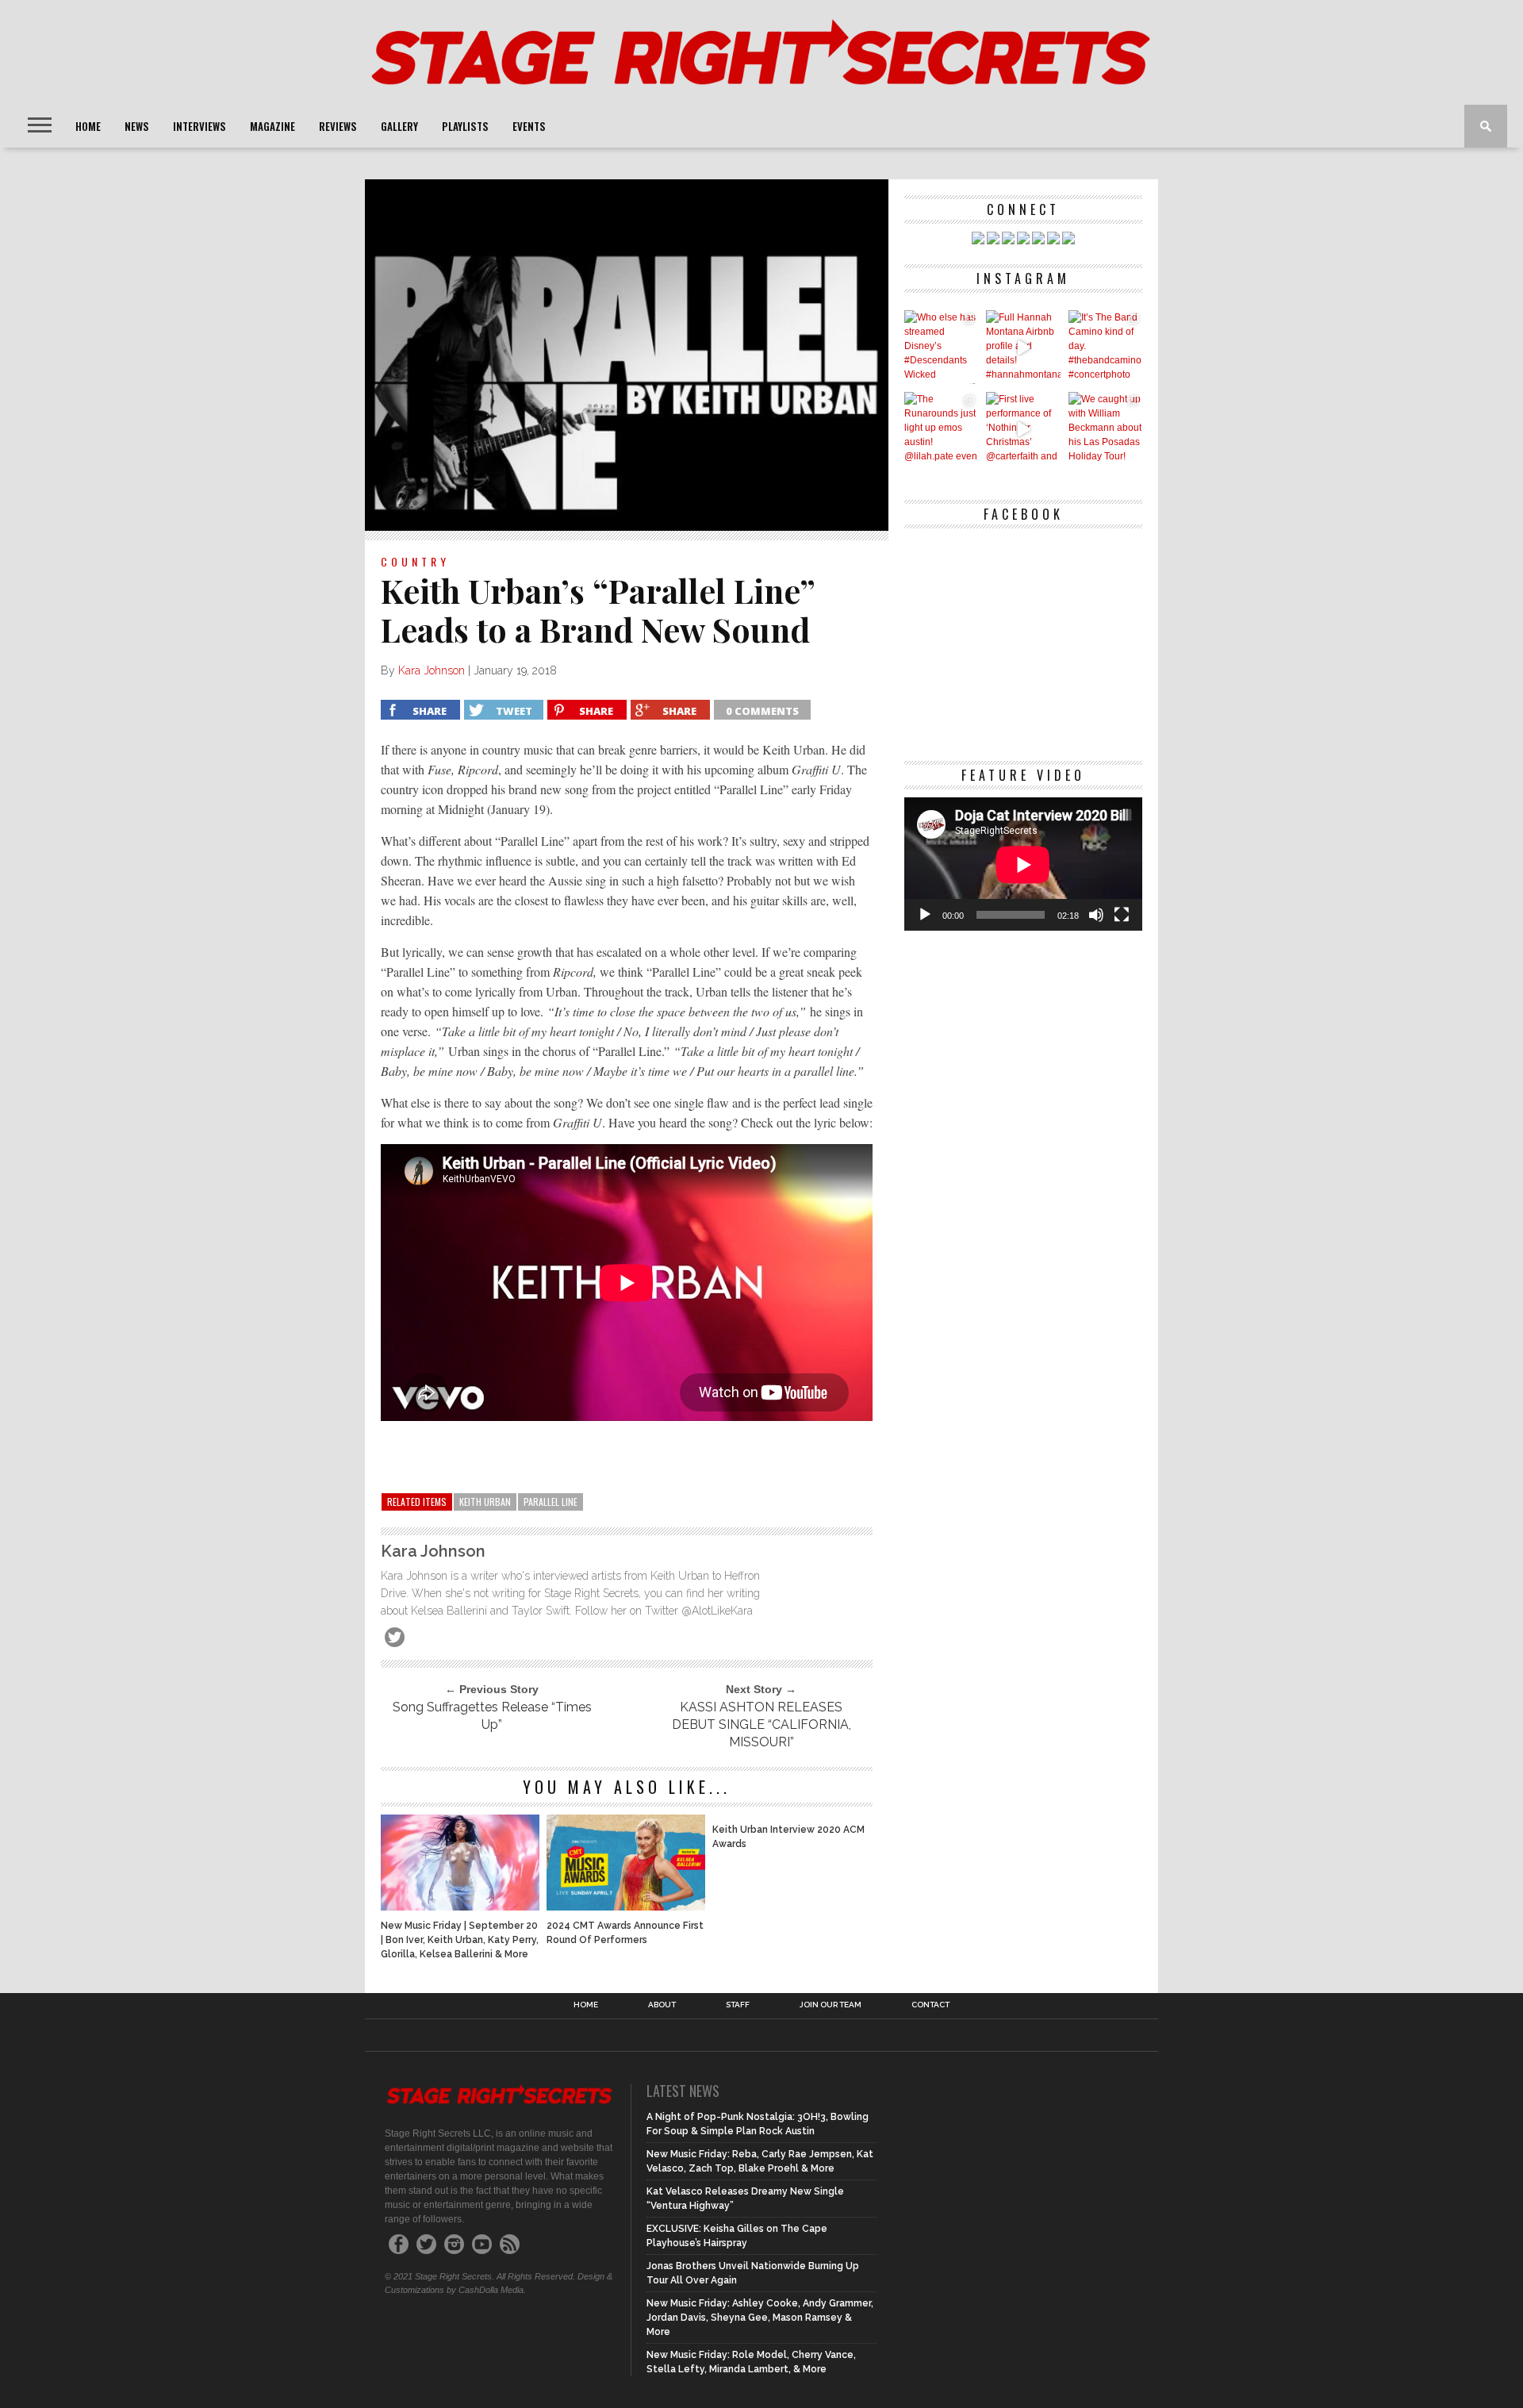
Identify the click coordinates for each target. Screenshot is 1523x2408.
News (137, 126)
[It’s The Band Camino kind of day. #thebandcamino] (1105, 347)
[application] (1023, 864)
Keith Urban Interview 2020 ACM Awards (788, 1837)
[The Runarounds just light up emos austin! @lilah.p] (941, 429)
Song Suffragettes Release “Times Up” (492, 1716)
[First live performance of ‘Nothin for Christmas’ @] (1023, 429)
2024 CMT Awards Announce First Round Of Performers (625, 1933)
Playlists (465, 126)
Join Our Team (831, 2005)
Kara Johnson (432, 670)
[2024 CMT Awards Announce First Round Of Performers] (626, 1906)
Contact (930, 2005)
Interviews (199, 126)
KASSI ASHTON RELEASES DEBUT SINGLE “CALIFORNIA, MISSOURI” (761, 1724)
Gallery (399, 126)
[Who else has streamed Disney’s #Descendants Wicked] (941, 347)
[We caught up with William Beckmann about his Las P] (1105, 429)
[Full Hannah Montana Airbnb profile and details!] (1023, 347)
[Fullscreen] (1122, 915)
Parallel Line (551, 1502)
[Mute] (1096, 915)
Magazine (272, 126)
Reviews (338, 126)
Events (529, 126)
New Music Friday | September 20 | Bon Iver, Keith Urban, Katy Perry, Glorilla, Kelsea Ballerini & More (460, 1940)
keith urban (485, 1502)
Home (88, 126)
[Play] (925, 915)
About (662, 2005)
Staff (738, 2005)
